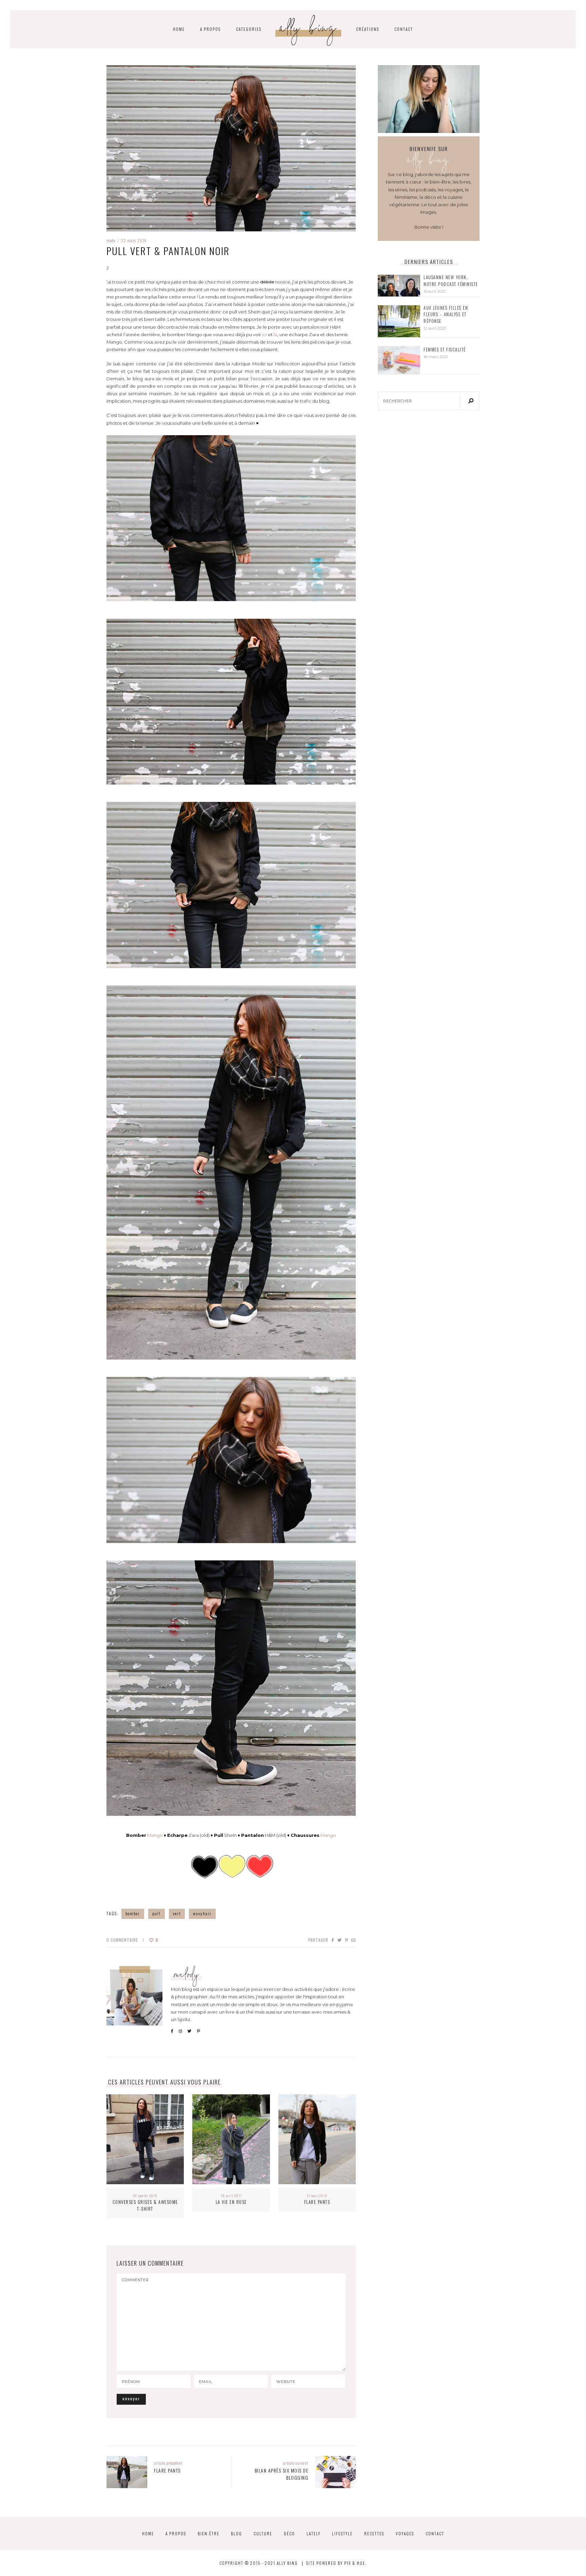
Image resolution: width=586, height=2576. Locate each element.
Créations (368, 29)
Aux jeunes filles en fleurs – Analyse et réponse (446, 314)
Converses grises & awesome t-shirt (145, 2205)
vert (177, 1913)
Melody (187, 1976)
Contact (404, 29)
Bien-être (209, 2533)
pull (157, 1913)
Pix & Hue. (355, 2563)
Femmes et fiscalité (445, 350)
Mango (155, 1835)
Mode (111, 240)
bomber (133, 1913)
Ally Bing (309, 30)
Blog (237, 2533)
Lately (314, 2533)
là (276, 334)
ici (265, 334)
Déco (289, 2533)
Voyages (405, 2533)
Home (148, 2533)
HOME (179, 29)
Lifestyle (342, 2533)
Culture (263, 2533)
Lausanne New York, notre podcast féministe (451, 281)
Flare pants (317, 2202)
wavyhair (202, 1913)
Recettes (374, 2533)
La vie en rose (231, 2202)
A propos (210, 29)
